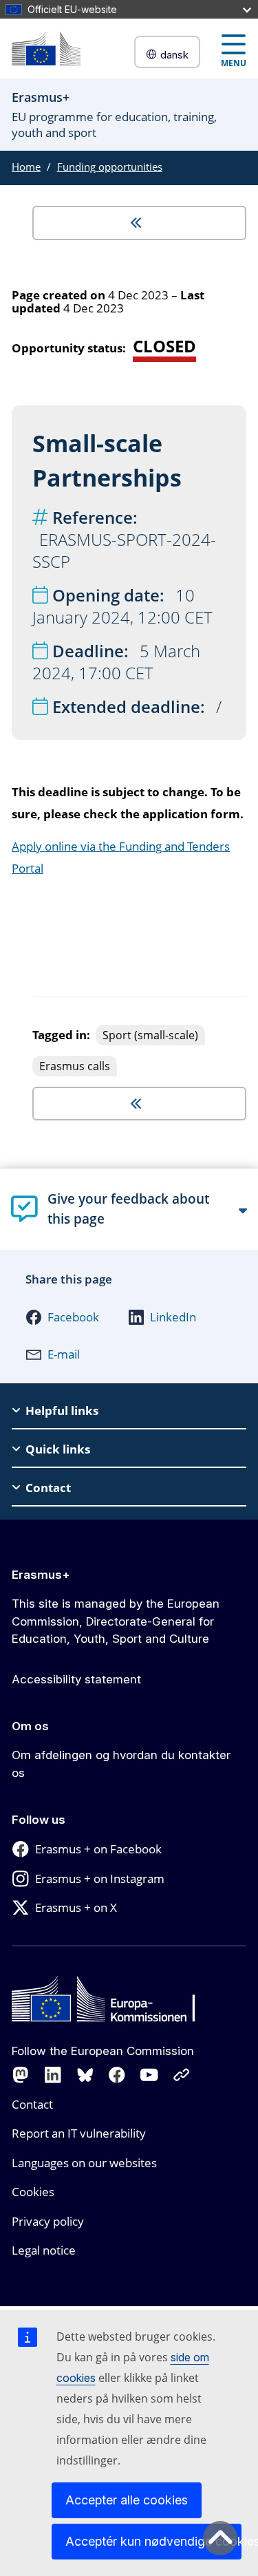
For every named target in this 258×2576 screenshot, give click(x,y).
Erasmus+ (41, 1575)
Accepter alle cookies (127, 2500)
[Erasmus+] (46, 49)
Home (26, 167)
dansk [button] (174, 55)
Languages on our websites (84, 2163)
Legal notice (44, 2250)
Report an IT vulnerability (79, 2133)
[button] (62, 1317)
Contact (32, 2104)
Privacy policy (48, 2221)
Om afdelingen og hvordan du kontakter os (121, 1764)
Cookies (33, 2192)
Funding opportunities (110, 167)
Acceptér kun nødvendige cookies (153, 2541)
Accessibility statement (76, 1679)
